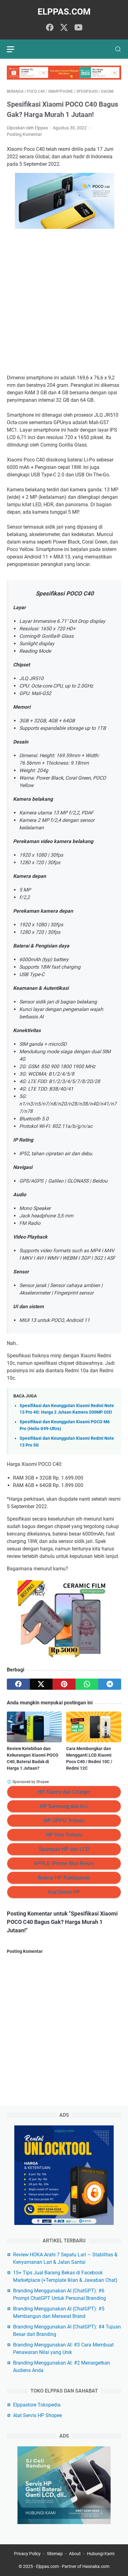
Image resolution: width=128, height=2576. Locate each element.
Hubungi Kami (101, 2554)
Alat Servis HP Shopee (37, 2415)
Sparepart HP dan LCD (64, 1849)
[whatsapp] (87, 1684)
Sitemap (55, 2554)
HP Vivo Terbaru (64, 1835)
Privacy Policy (27, 2554)
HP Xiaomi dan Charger (64, 1792)
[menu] (14, 49)
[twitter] (64, 28)
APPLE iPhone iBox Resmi (64, 1863)
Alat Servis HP (64, 1892)
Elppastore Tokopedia (37, 2405)
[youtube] (78, 28)
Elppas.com (64, 12)
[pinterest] (64, 1684)
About (75, 2554)
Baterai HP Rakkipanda (64, 1878)
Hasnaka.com (96, 2566)
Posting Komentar (24, 134)
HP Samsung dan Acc (64, 1806)
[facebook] (50, 28)
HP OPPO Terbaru (64, 1821)
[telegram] (110, 1684)
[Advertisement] (64, 303)
